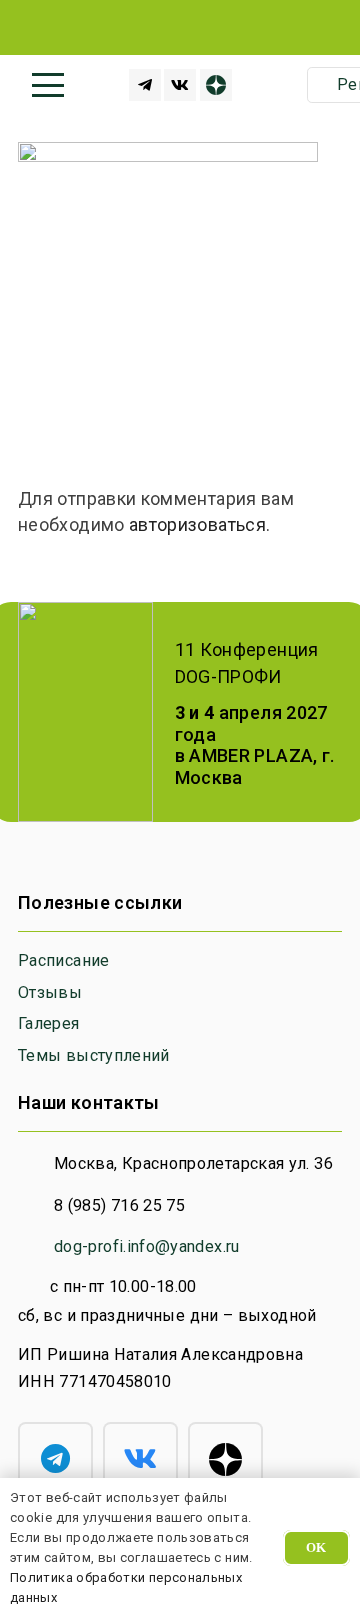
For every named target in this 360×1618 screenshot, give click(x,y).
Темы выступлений (94, 1055)
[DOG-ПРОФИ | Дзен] (216, 85)
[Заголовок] (145, 85)
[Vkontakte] (180, 85)
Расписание (64, 960)
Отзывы (50, 992)
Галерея (49, 1023)
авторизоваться (197, 524)
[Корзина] (277, 85)
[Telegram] (55, 1459)
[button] (48, 85)
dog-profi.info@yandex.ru (147, 1246)
